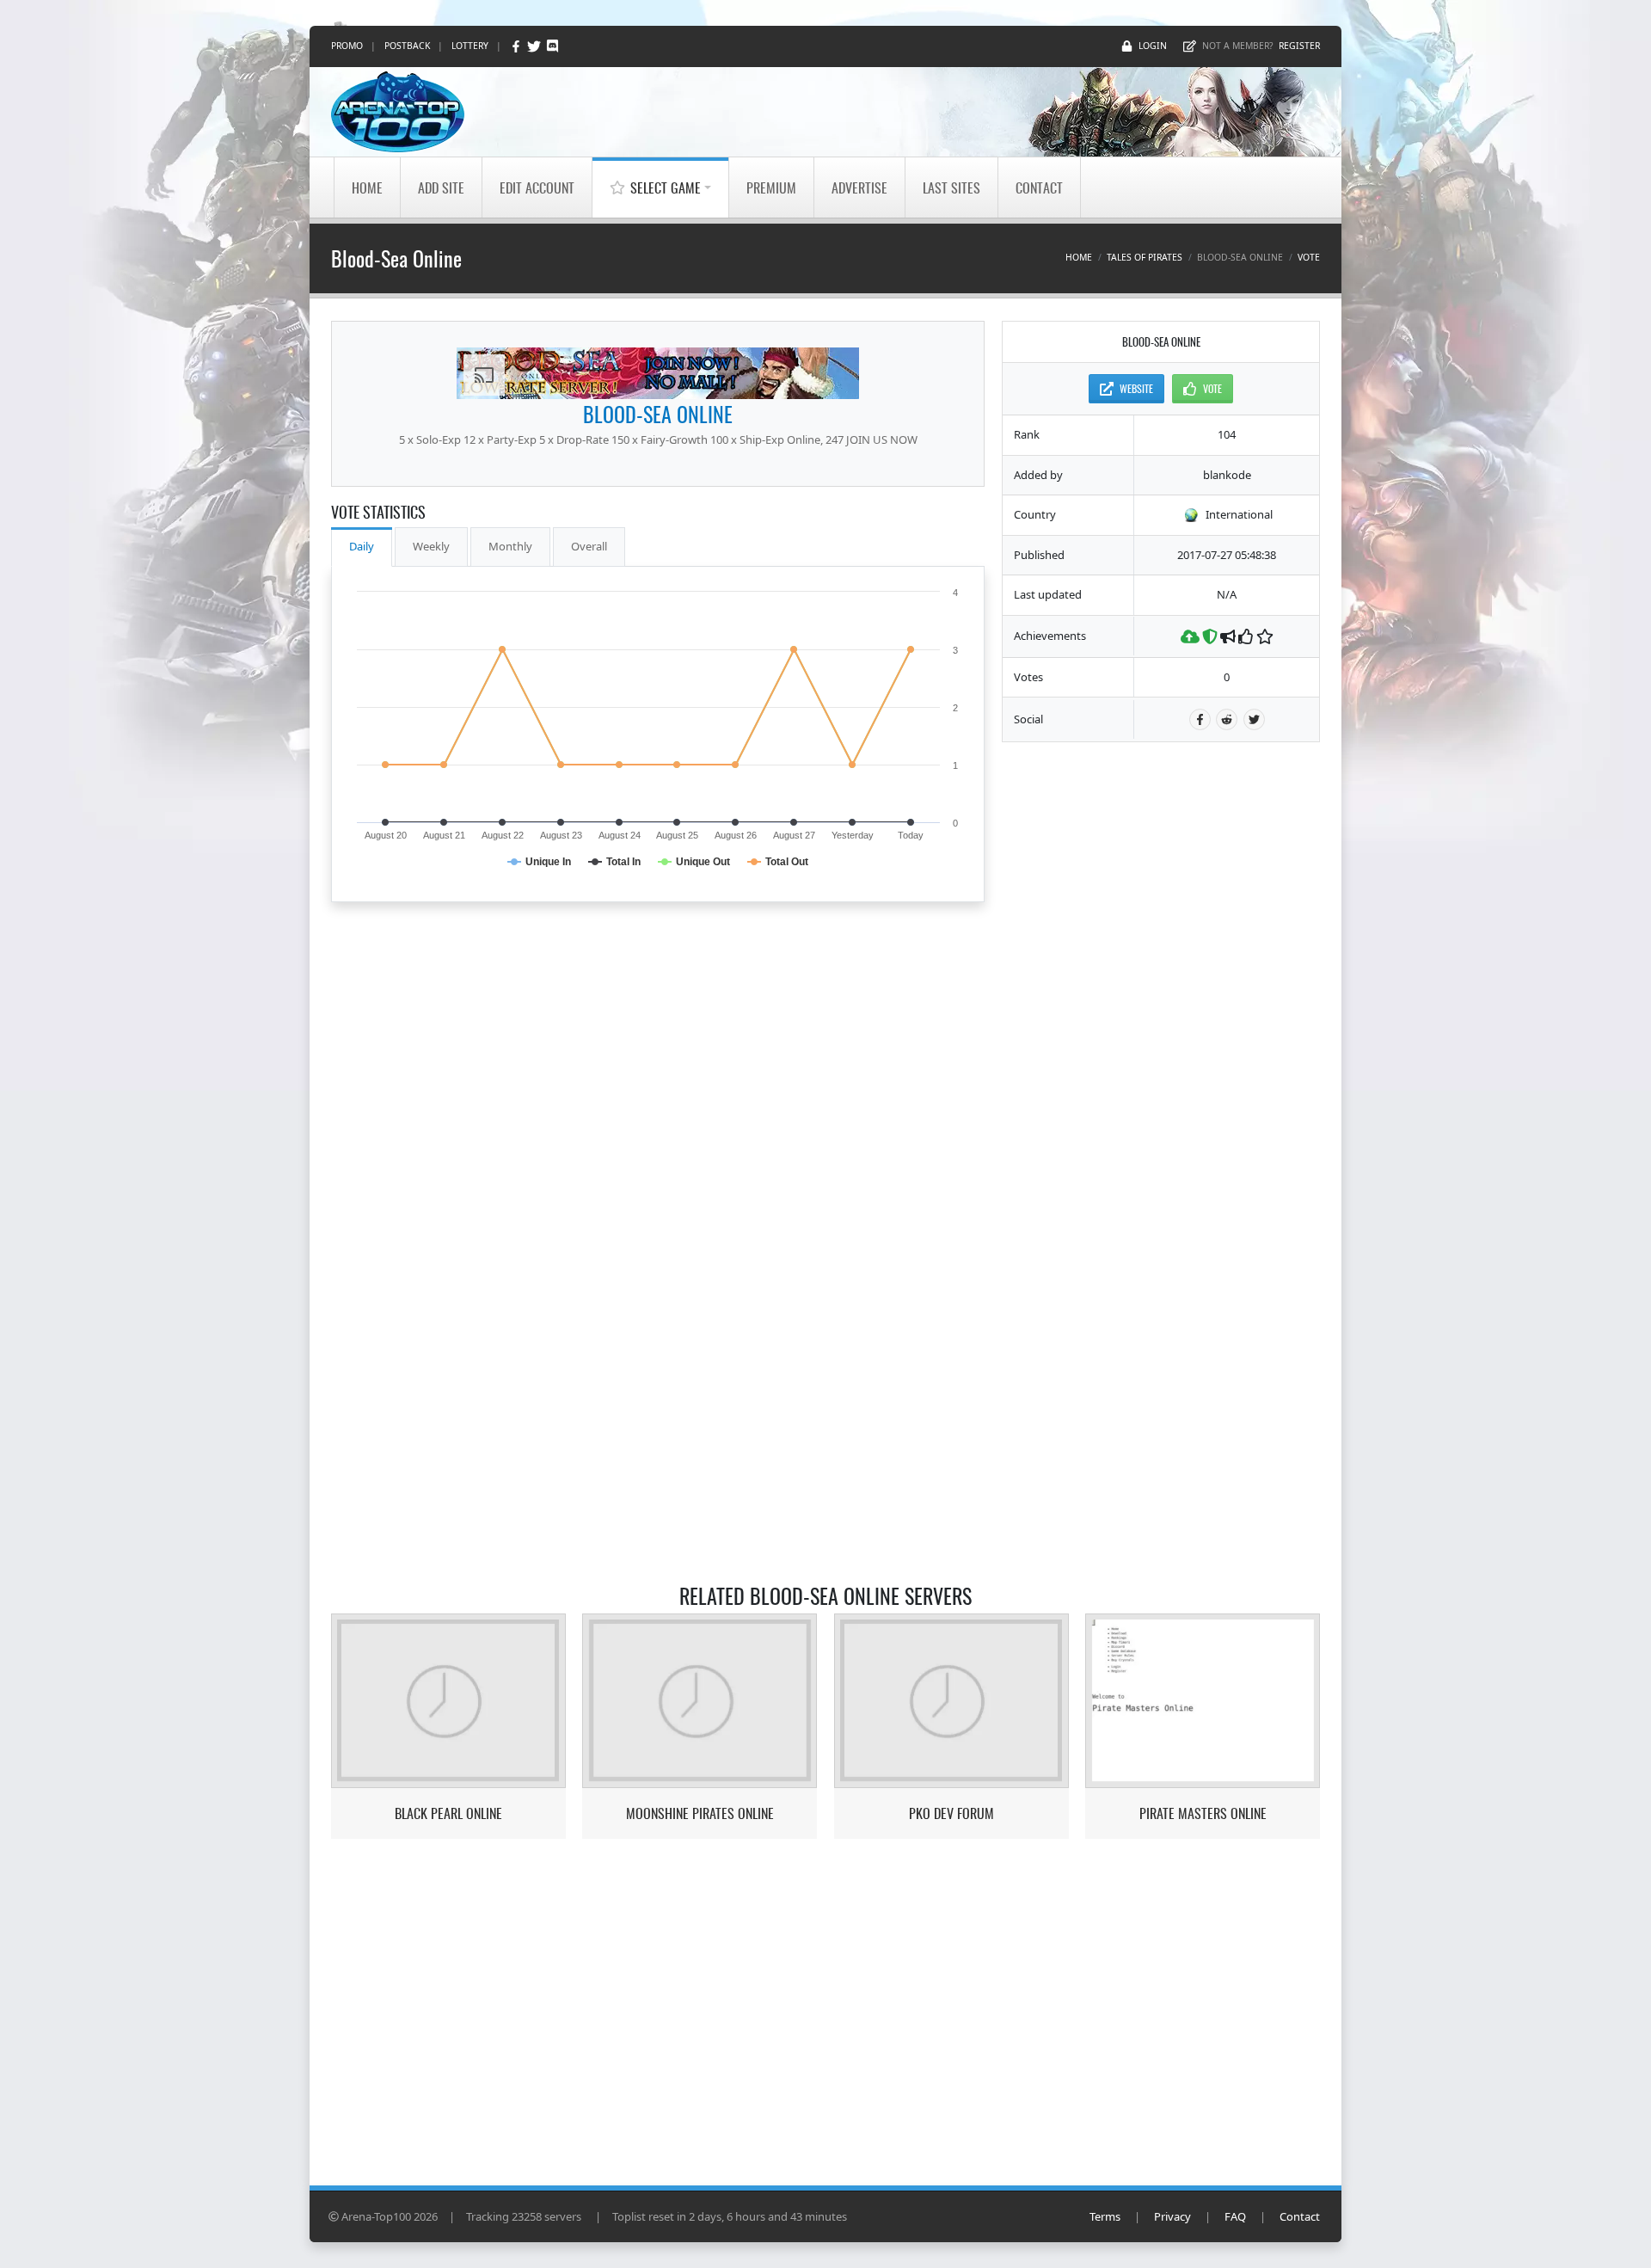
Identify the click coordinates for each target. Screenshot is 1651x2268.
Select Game (666, 187)
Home (367, 187)
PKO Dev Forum (951, 1813)
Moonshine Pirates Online (700, 1813)
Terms (1105, 2216)
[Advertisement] (1161, 1017)
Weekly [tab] (431, 546)
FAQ (1235, 2216)
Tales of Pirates (1145, 257)
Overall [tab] (589, 546)
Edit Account (537, 187)
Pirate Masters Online (1203, 1813)
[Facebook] (517, 46)
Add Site (441, 187)
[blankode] (658, 373)
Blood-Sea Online (658, 414)
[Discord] (552, 46)
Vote (1309, 257)
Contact (1039, 187)
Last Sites (951, 187)
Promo (347, 46)
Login (1153, 46)
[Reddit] (1227, 719)
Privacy (1172, 2216)
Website (1136, 388)
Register (1299, 46)
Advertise (859, 187)
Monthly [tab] (510, 546)
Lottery (470, 46)
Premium (771, 187)
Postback (407, 46)
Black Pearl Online (448, 1813)
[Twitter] (535, 46)
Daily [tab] (362, 546)
